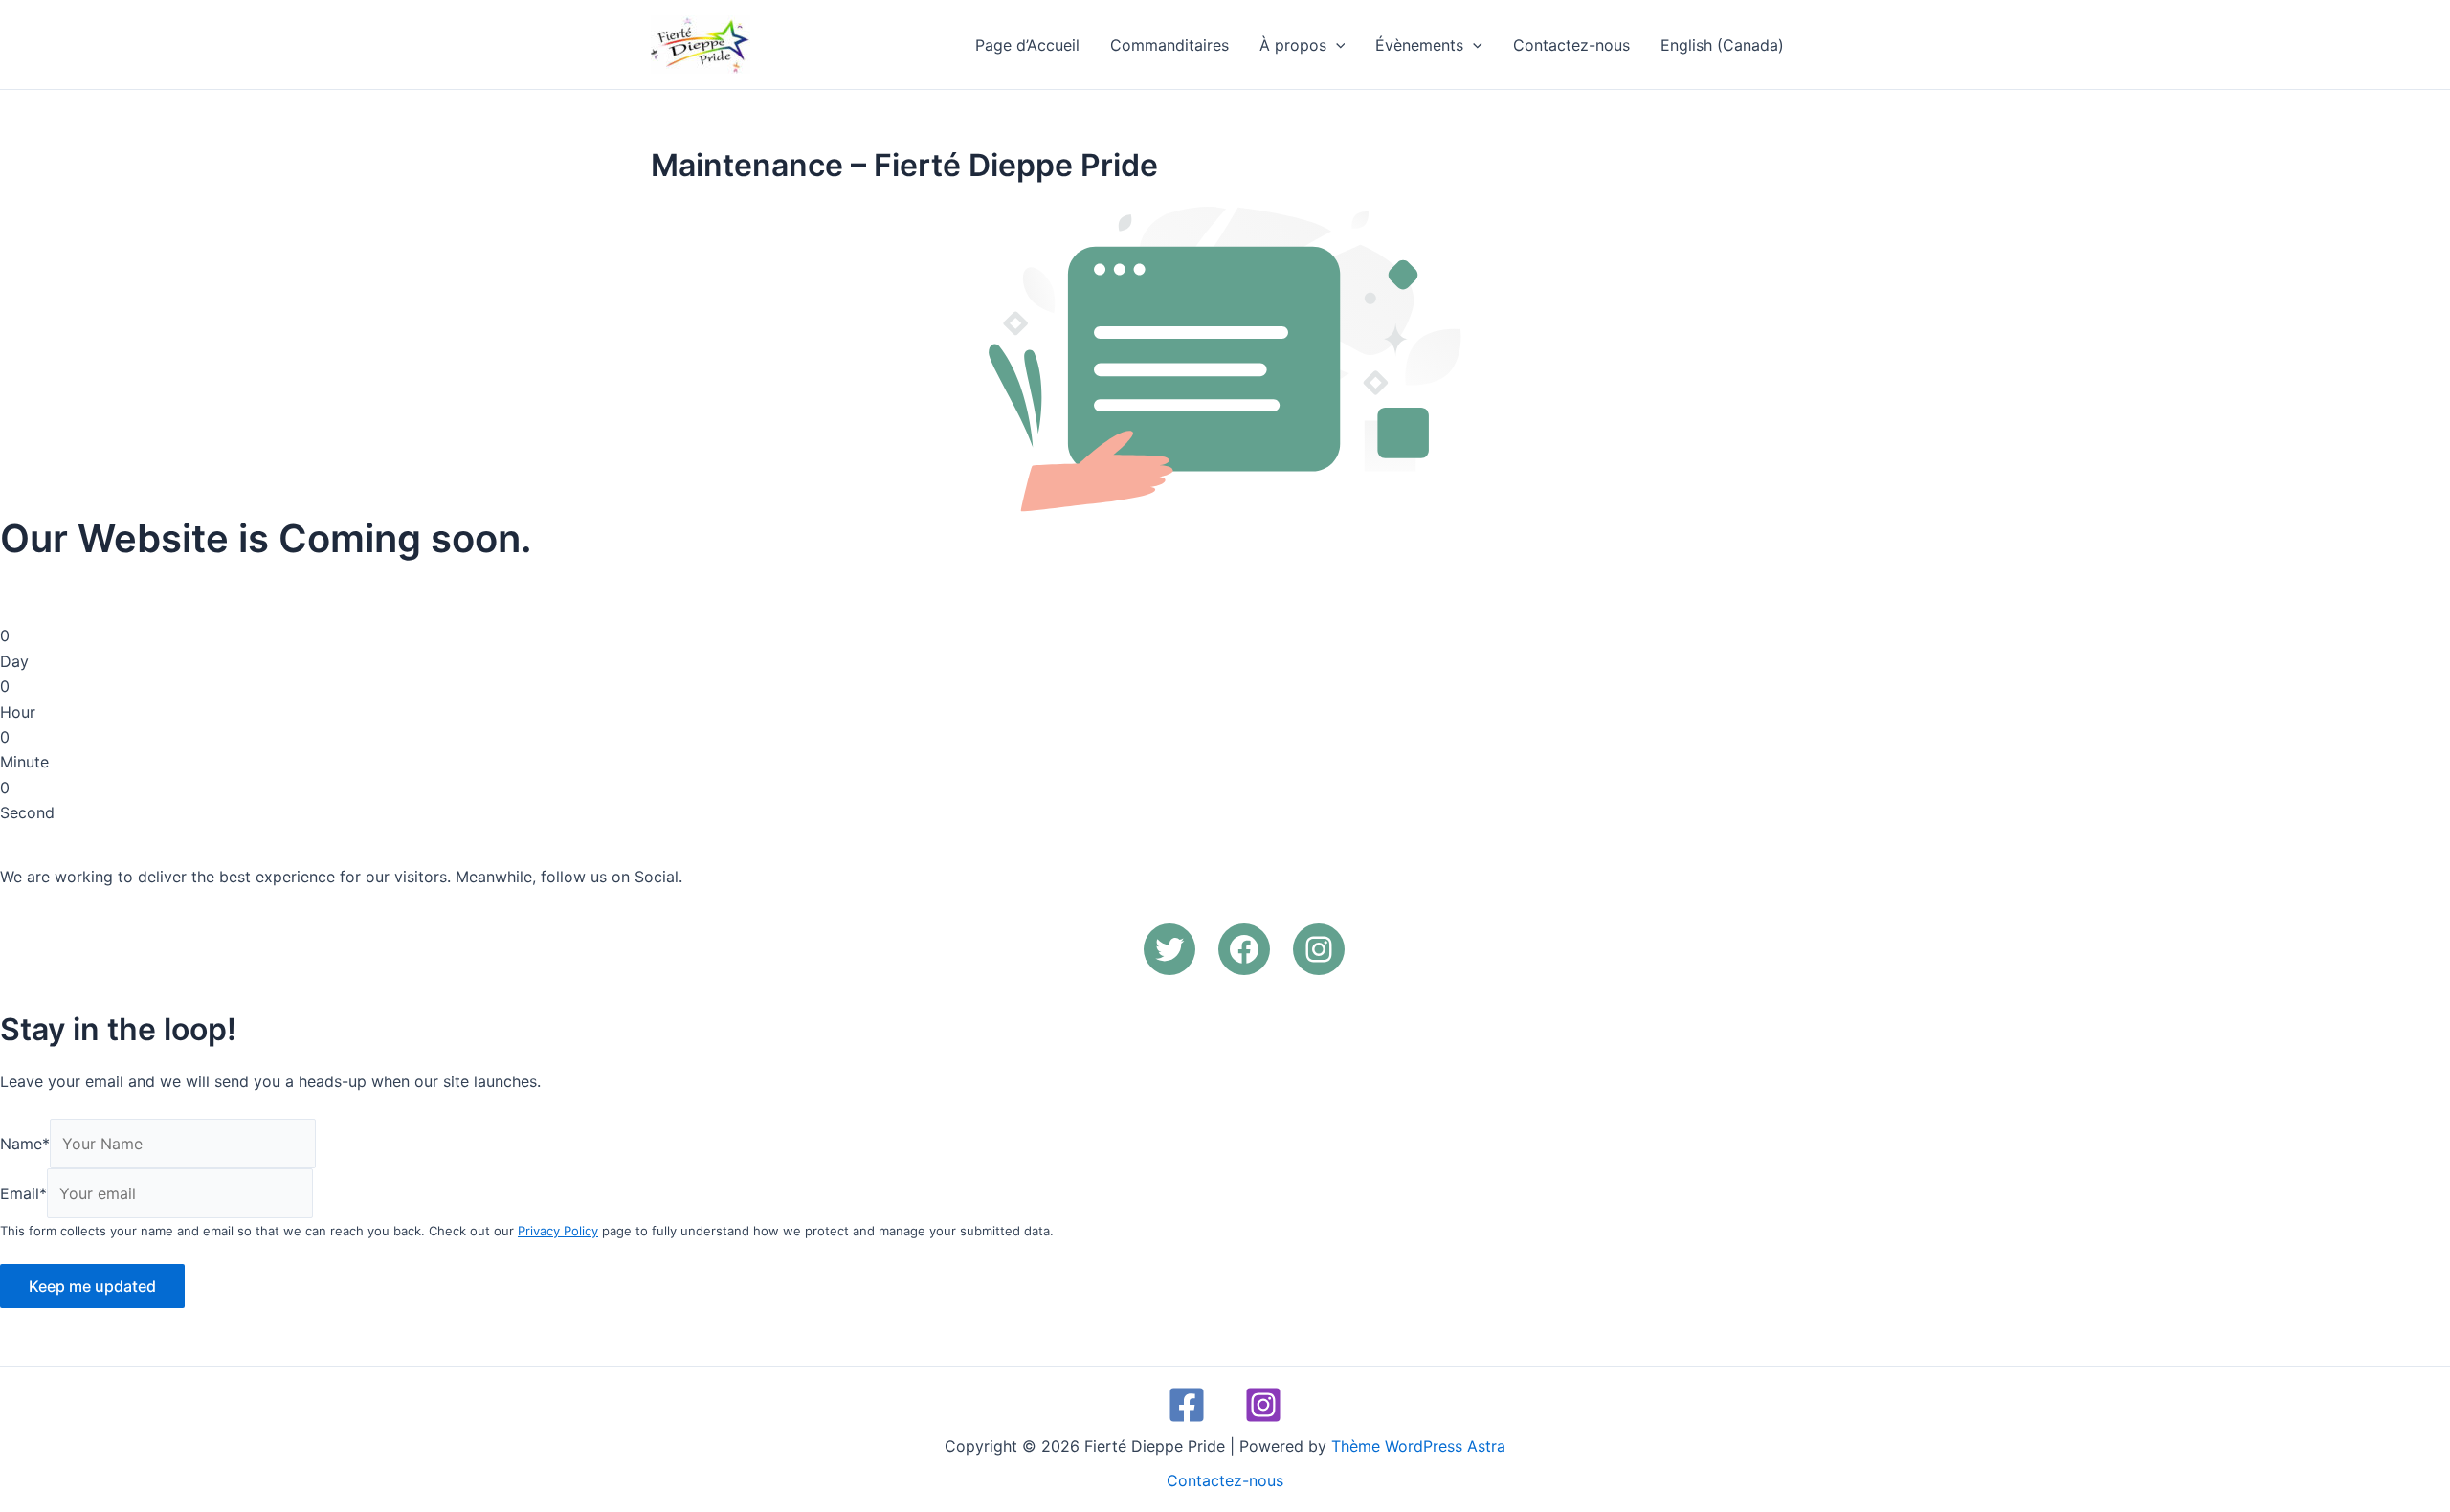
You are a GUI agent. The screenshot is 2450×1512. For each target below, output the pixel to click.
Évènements (1419, 45)
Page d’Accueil (1027, 45)
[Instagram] (1263, 1405)
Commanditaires (1169, 45)
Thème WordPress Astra (1418, 1446)
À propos (1293, 45)
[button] (1336, 45)
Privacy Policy (558, 1231)
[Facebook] (1187, 1405)
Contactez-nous (1571, 45)
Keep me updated (92, 1286)
